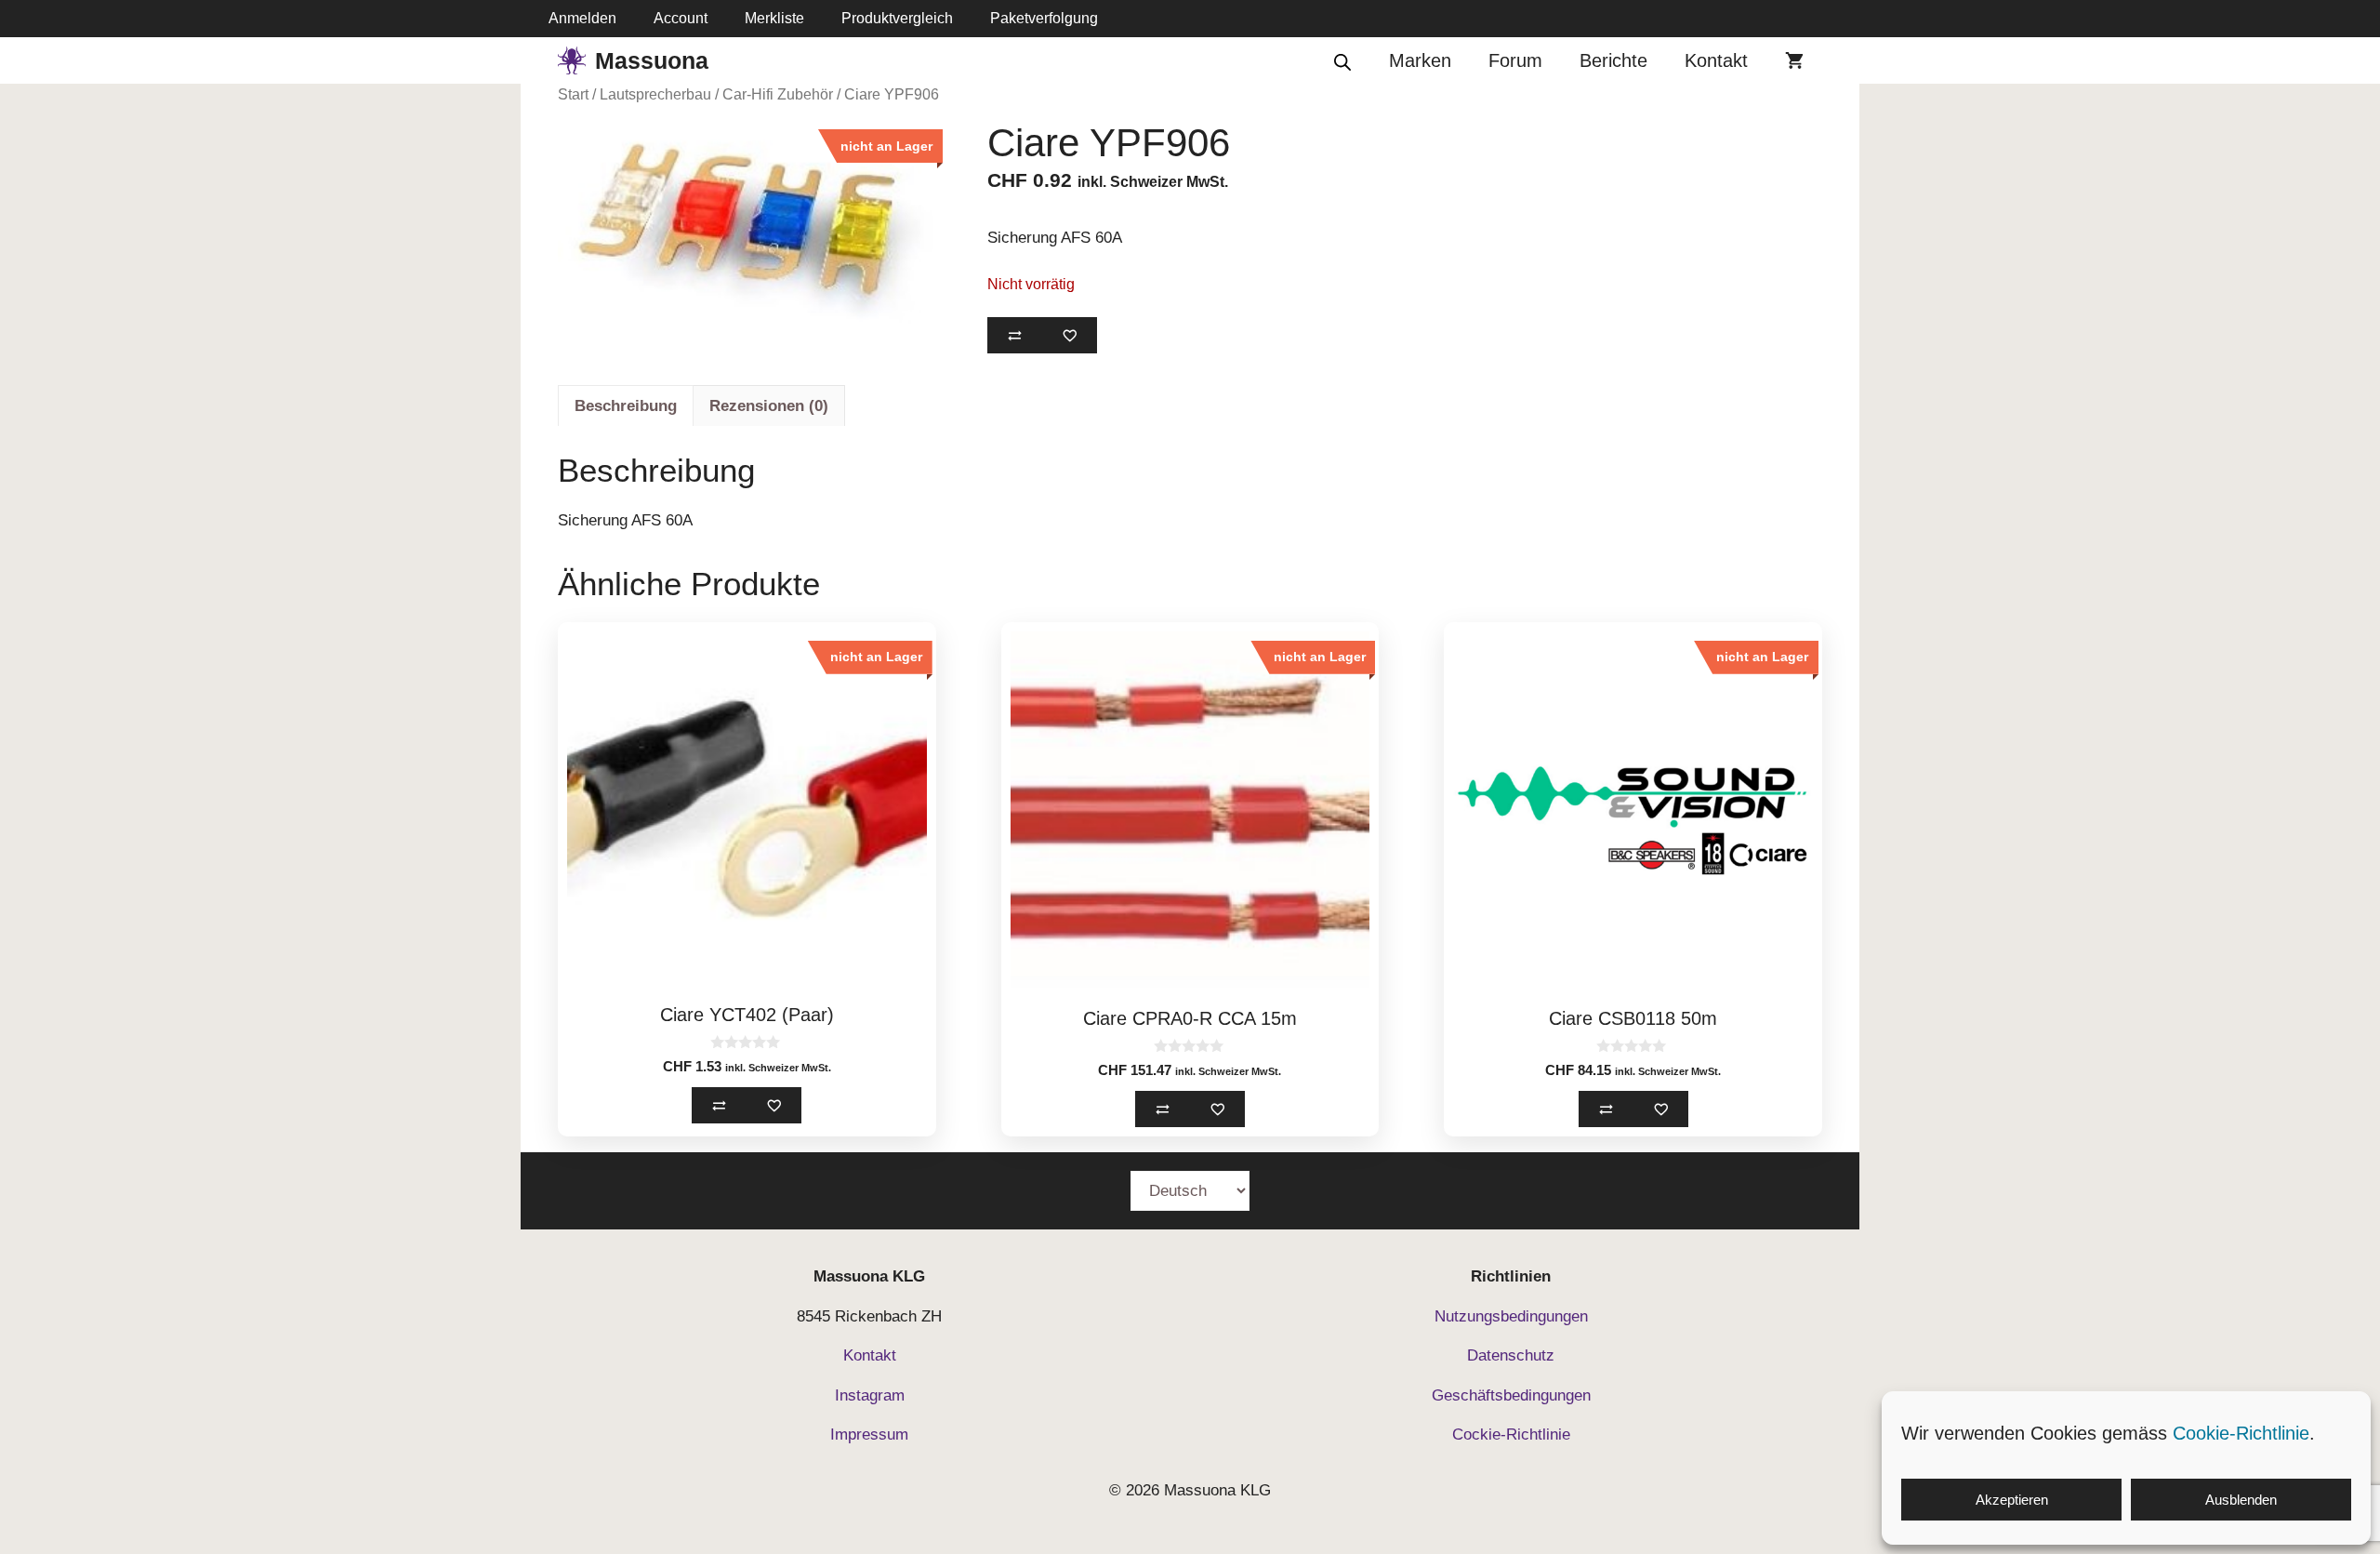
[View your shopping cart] (1794, 60)
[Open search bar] (1342, 61)
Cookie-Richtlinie (2241, 1433)
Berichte (1613, 60)
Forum (1515, 60)
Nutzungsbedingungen (1511, 1316)
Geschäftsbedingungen (1511, 1395)
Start (573, 94)
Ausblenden (2241, 1500)
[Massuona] (572, 60)
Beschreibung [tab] (626, 406)
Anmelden (582, 18)
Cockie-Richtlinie (1511, 1434)
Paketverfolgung (1044, 18)
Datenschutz (1511, 1355)
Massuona (652, 60)
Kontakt (1716, 60)
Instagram (870, 1395)
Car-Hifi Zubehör (778, 94)
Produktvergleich (897, 18)
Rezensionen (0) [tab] (769, 406)
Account (681, 18)
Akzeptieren (2012, 1500)
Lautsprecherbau (655, 94)
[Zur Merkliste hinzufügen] (1070, 335)
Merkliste (774, 18)
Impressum (869, 1434)
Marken (1420, 60)
